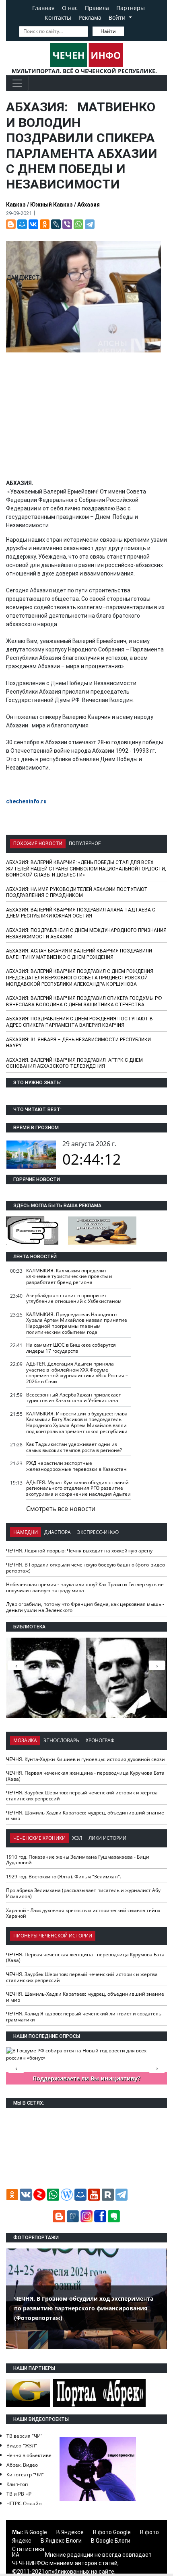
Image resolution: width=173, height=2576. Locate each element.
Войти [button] (118, 17)
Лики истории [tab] (107, 1838)
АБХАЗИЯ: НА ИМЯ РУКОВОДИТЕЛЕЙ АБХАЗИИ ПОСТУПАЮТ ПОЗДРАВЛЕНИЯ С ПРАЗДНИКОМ (77, 893)
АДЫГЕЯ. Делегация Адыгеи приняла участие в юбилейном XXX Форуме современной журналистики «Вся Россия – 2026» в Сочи (77, 1373)
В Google (36, 2532)
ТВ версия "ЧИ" (25, 2436)
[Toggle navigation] (17, 83)
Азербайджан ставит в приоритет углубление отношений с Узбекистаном (74, 1298)
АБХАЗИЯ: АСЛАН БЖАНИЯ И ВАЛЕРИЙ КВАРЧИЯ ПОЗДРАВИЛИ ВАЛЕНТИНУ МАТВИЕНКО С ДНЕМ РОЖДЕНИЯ (79, 954)
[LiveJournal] (56, 224)
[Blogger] (11, 224)
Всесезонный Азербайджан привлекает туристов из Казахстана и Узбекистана (74, 1398)
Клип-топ (17, 2484)
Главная (43, 8)
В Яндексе (70, 2532)
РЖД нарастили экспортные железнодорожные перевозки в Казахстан (76, 1466)
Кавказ (16, 205)
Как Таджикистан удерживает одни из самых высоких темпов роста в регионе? (74, 1447)
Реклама (90, 17)
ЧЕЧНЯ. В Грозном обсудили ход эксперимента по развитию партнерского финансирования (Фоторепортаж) (84, 2308)
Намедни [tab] (26, 1532)
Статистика (28, 2549)
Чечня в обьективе (29, 2455)
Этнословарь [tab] (61, 1740)
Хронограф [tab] (100, 1740)
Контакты (58, 17)
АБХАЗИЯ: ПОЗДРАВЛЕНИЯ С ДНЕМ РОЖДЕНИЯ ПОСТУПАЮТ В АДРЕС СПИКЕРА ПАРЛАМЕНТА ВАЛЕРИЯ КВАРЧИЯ (79, 1022)
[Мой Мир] (22, 224)
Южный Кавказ (51, 205)
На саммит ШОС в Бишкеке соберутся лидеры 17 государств (71, 1348)
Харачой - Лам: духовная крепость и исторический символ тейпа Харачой (83, 1913)
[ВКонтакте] (33, 224)
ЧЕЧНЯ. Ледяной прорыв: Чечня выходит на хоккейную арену (79, 1551)
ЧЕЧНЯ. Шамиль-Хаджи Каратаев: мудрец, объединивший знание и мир (85, 1816)
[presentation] (157, 1665)
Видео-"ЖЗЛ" (22, 2446)
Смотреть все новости (61, 1509)
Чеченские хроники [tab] (39, 1838)
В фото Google (112, 2532)
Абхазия (89, 205)
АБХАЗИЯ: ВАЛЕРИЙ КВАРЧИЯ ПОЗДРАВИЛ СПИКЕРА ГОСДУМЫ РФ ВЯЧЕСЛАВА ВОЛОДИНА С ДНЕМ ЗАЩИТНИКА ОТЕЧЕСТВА (84, 1001)
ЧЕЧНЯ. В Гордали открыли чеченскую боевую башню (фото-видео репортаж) (85, 1568)
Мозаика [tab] (25, 1740)
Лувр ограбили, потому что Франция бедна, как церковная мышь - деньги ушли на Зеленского (85, 1607)
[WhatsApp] (78, 224)
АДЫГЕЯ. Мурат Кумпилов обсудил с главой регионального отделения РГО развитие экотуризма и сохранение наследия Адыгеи (78, 1488)
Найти (108, 31)
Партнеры (131, 8)
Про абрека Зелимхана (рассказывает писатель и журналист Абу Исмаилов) (83, 1893)
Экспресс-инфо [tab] (98, 1532)
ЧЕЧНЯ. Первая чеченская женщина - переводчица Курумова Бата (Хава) (85, 1776)
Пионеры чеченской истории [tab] (53, 1936)
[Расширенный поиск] (130, 31)
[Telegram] (90, 224)
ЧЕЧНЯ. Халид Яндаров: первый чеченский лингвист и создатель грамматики (84, 2017)
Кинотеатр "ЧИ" (25, 2475)
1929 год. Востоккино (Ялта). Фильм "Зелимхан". (64, 1877)
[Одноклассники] (45, 224)
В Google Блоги (111, 2541)
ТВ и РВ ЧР (19, 2494)
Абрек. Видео (22, 2465)
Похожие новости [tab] (38, 844)
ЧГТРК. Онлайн (24, 2503)
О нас (70, 8)
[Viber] (67, 224)
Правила (97, 8)
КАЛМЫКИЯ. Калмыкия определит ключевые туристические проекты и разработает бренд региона (69, 1276)
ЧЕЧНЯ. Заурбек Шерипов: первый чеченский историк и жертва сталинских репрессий (82, 1796)
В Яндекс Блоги (61, 2541)
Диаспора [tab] (58, 1532)
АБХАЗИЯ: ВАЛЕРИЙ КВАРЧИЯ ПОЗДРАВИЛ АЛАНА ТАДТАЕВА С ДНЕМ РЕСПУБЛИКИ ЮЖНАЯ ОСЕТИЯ (81, 913)
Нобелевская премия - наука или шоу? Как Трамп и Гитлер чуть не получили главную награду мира (85, 1587)
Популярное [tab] (85, 844)
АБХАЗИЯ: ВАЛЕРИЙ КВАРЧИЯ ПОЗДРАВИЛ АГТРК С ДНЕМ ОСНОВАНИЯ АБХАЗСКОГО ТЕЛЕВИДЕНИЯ (74, 1063)
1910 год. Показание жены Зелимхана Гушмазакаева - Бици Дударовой (78, 1860)
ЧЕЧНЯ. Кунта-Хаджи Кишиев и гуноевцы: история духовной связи (85, 1759)
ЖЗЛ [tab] (77, 1838)
